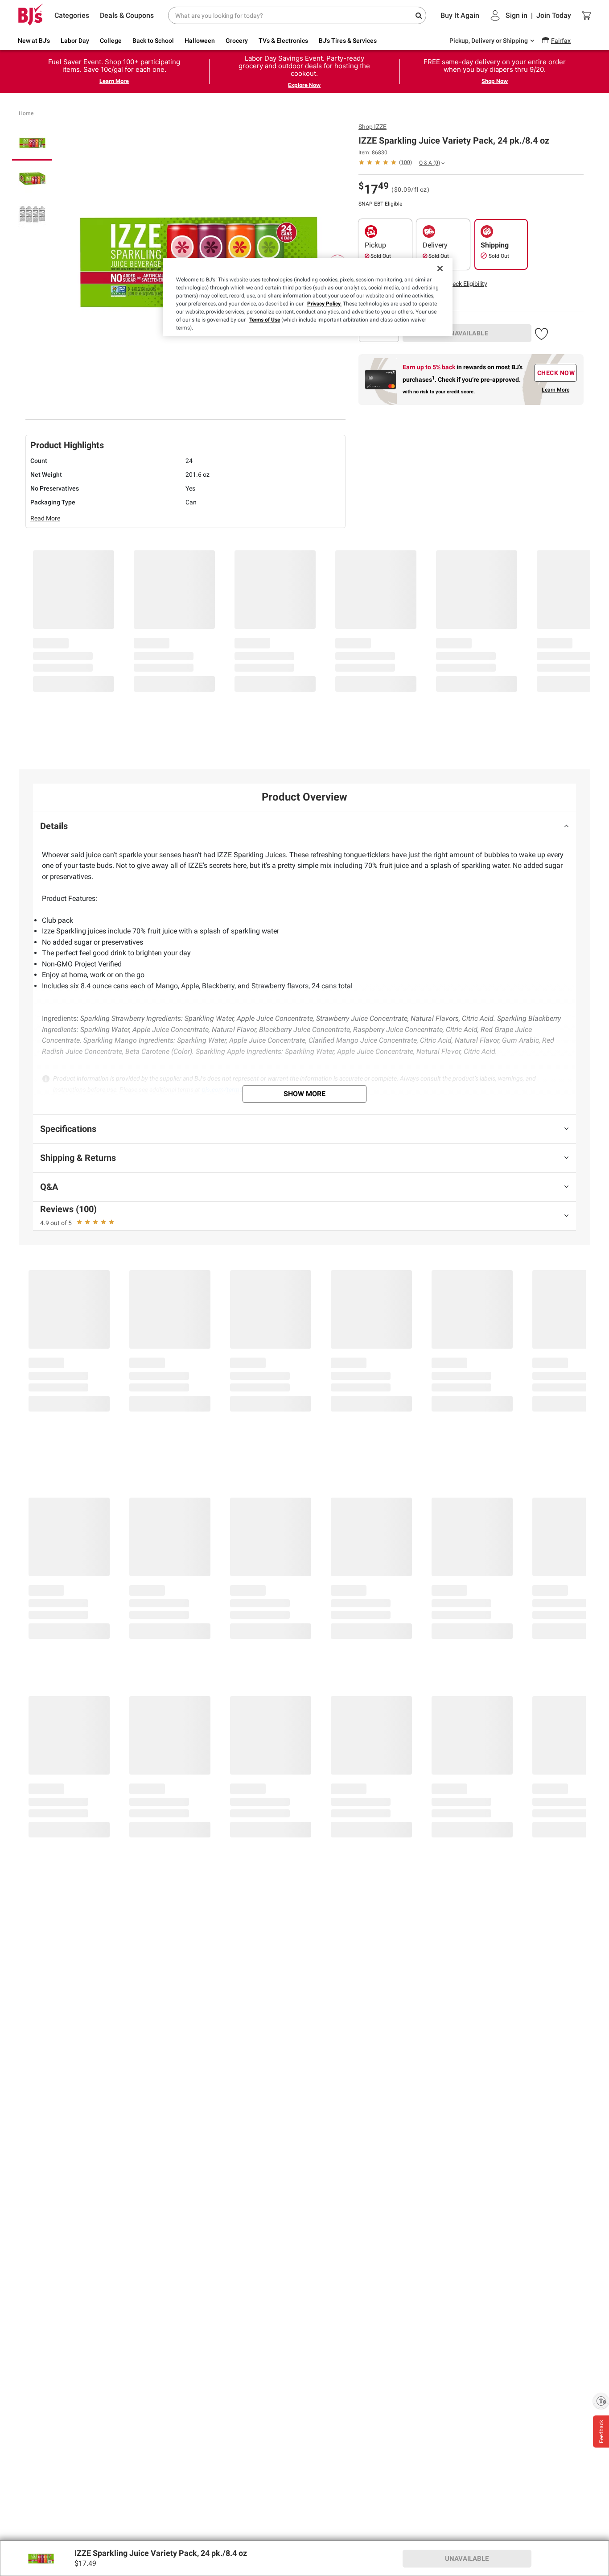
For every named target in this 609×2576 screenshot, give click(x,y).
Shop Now (495, 81)
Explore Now (304, 85)
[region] (308, 297)
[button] (466, 284)
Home (26, 113)
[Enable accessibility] (601, 2401)
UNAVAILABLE (467, 333)
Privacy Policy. (324, 304)
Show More (304, 1094)
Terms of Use (265, 320)
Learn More (114, 81)
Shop (372, 127)
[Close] (440, 268)
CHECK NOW (556, 373)
